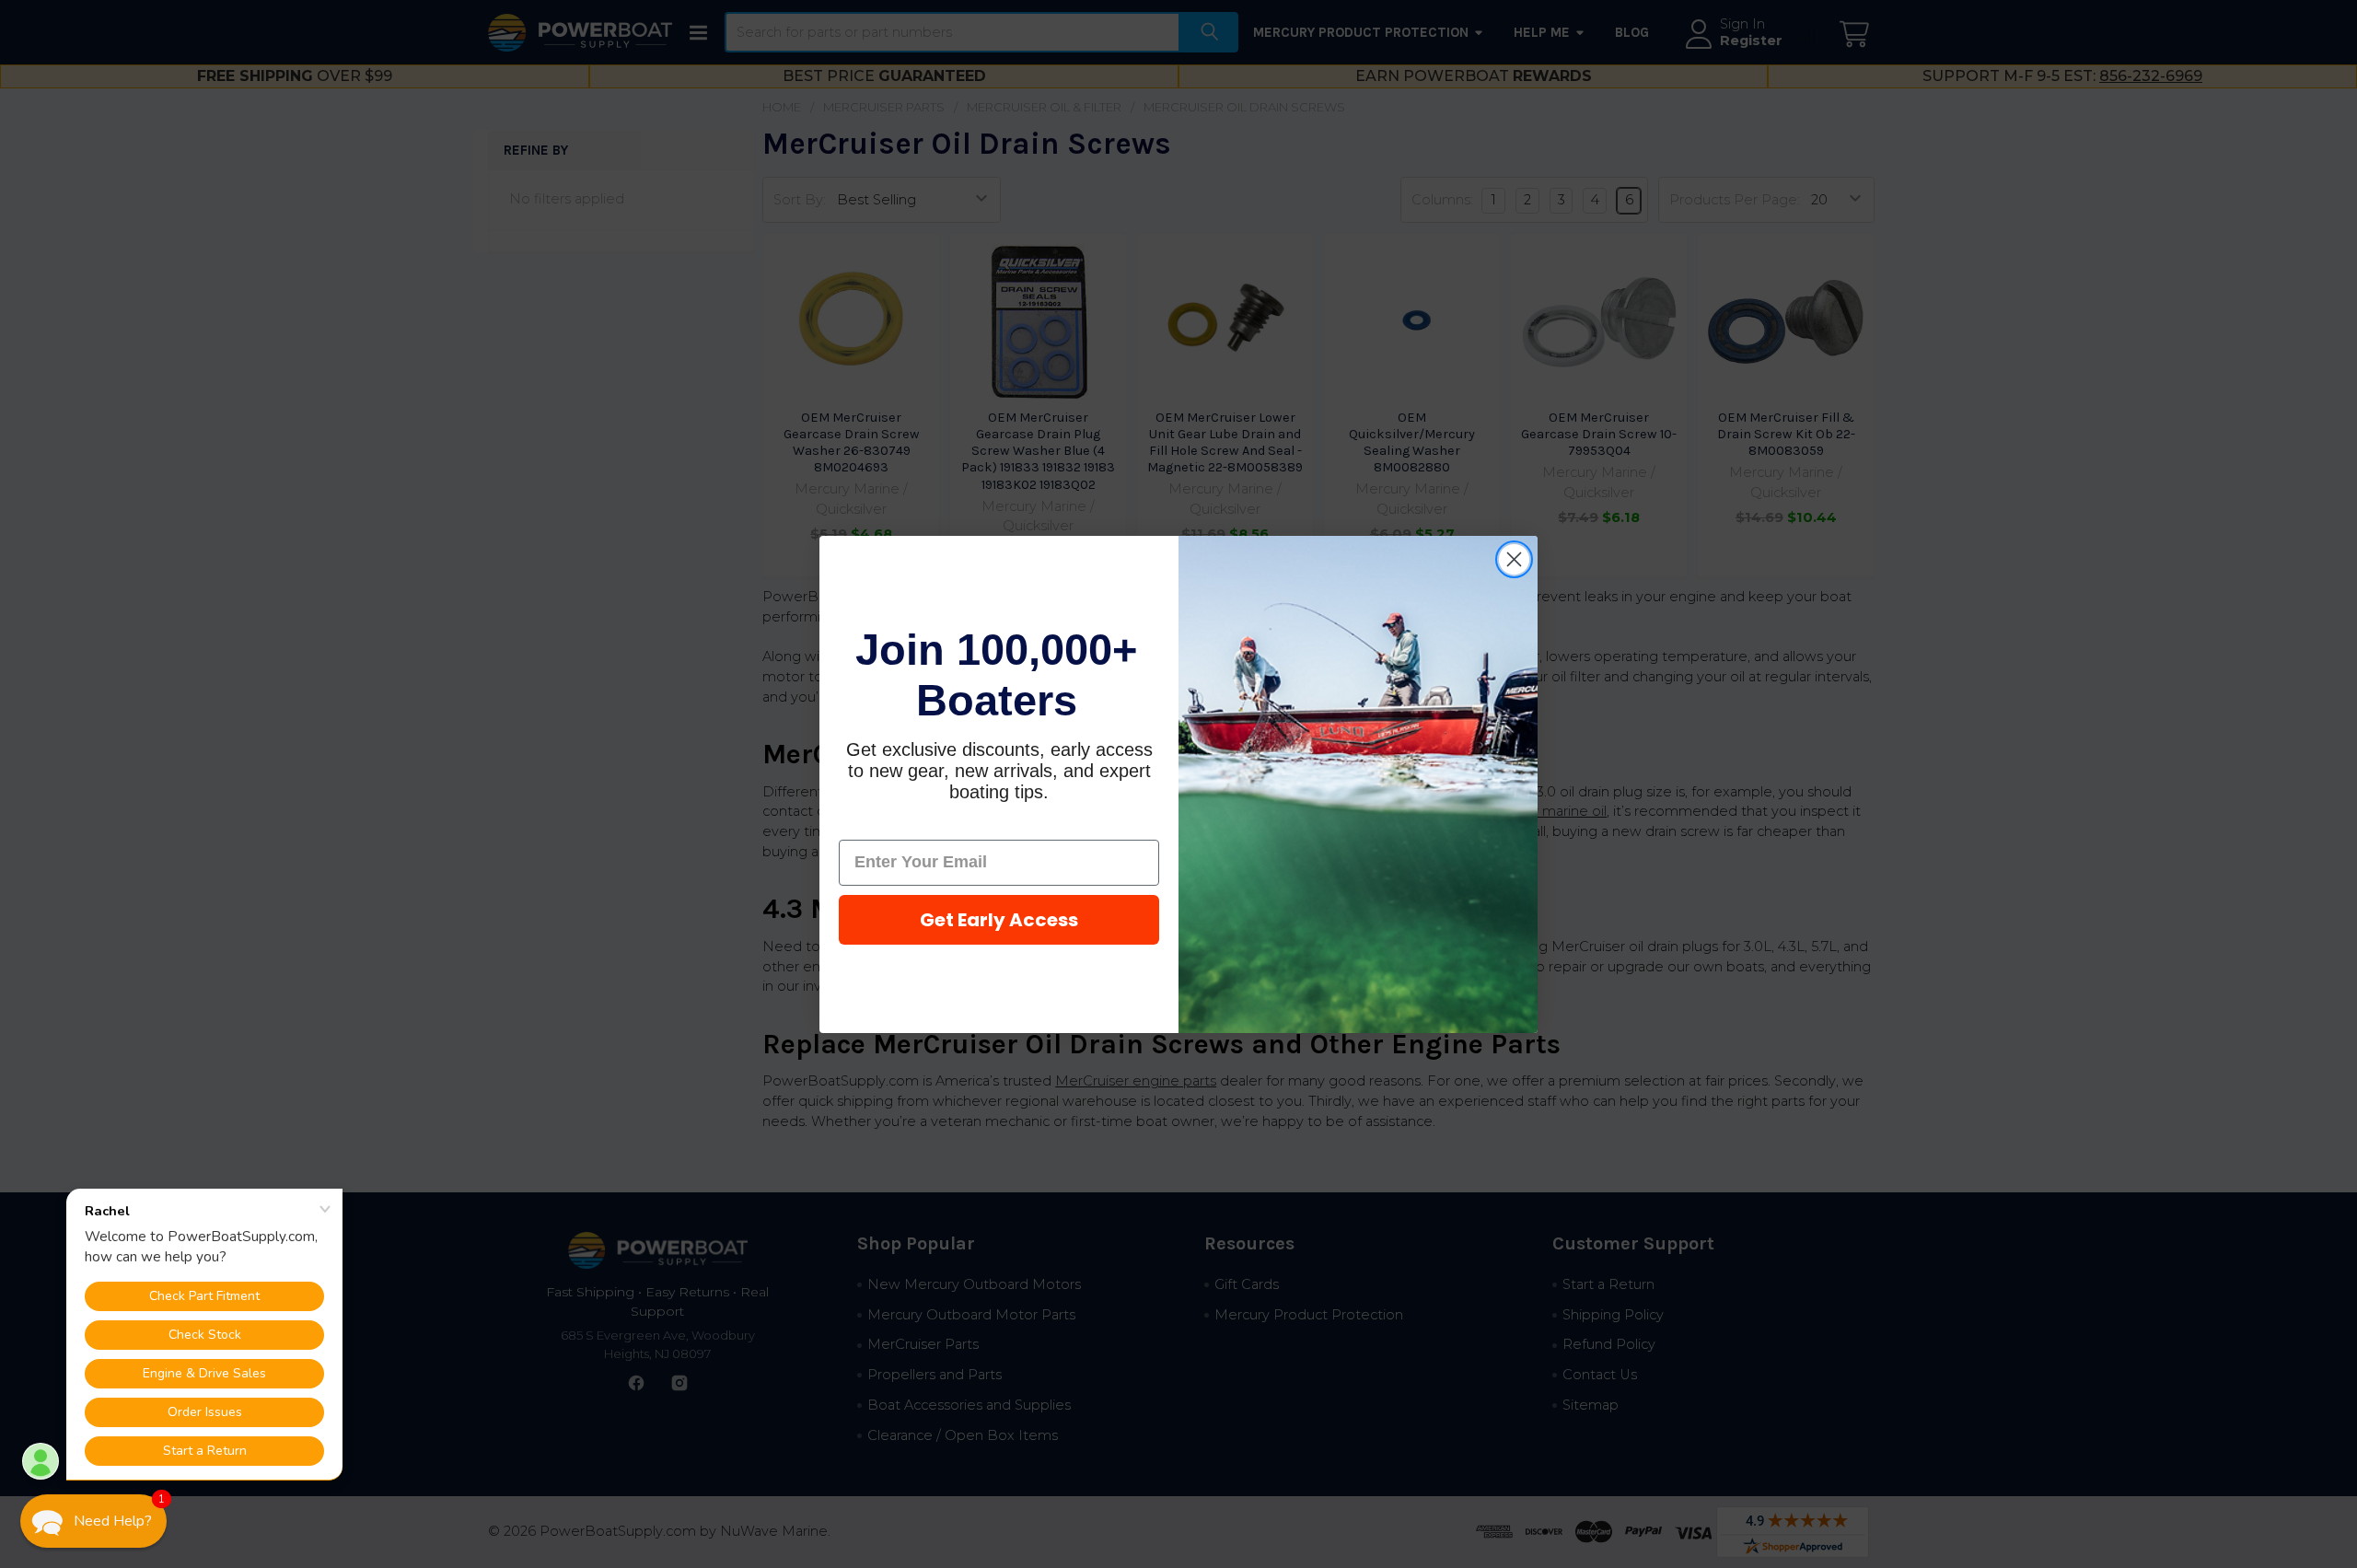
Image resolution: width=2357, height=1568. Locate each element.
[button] (93, 1521)
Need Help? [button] (113, 1521)
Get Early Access (999, 920)
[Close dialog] (1514, 559)
